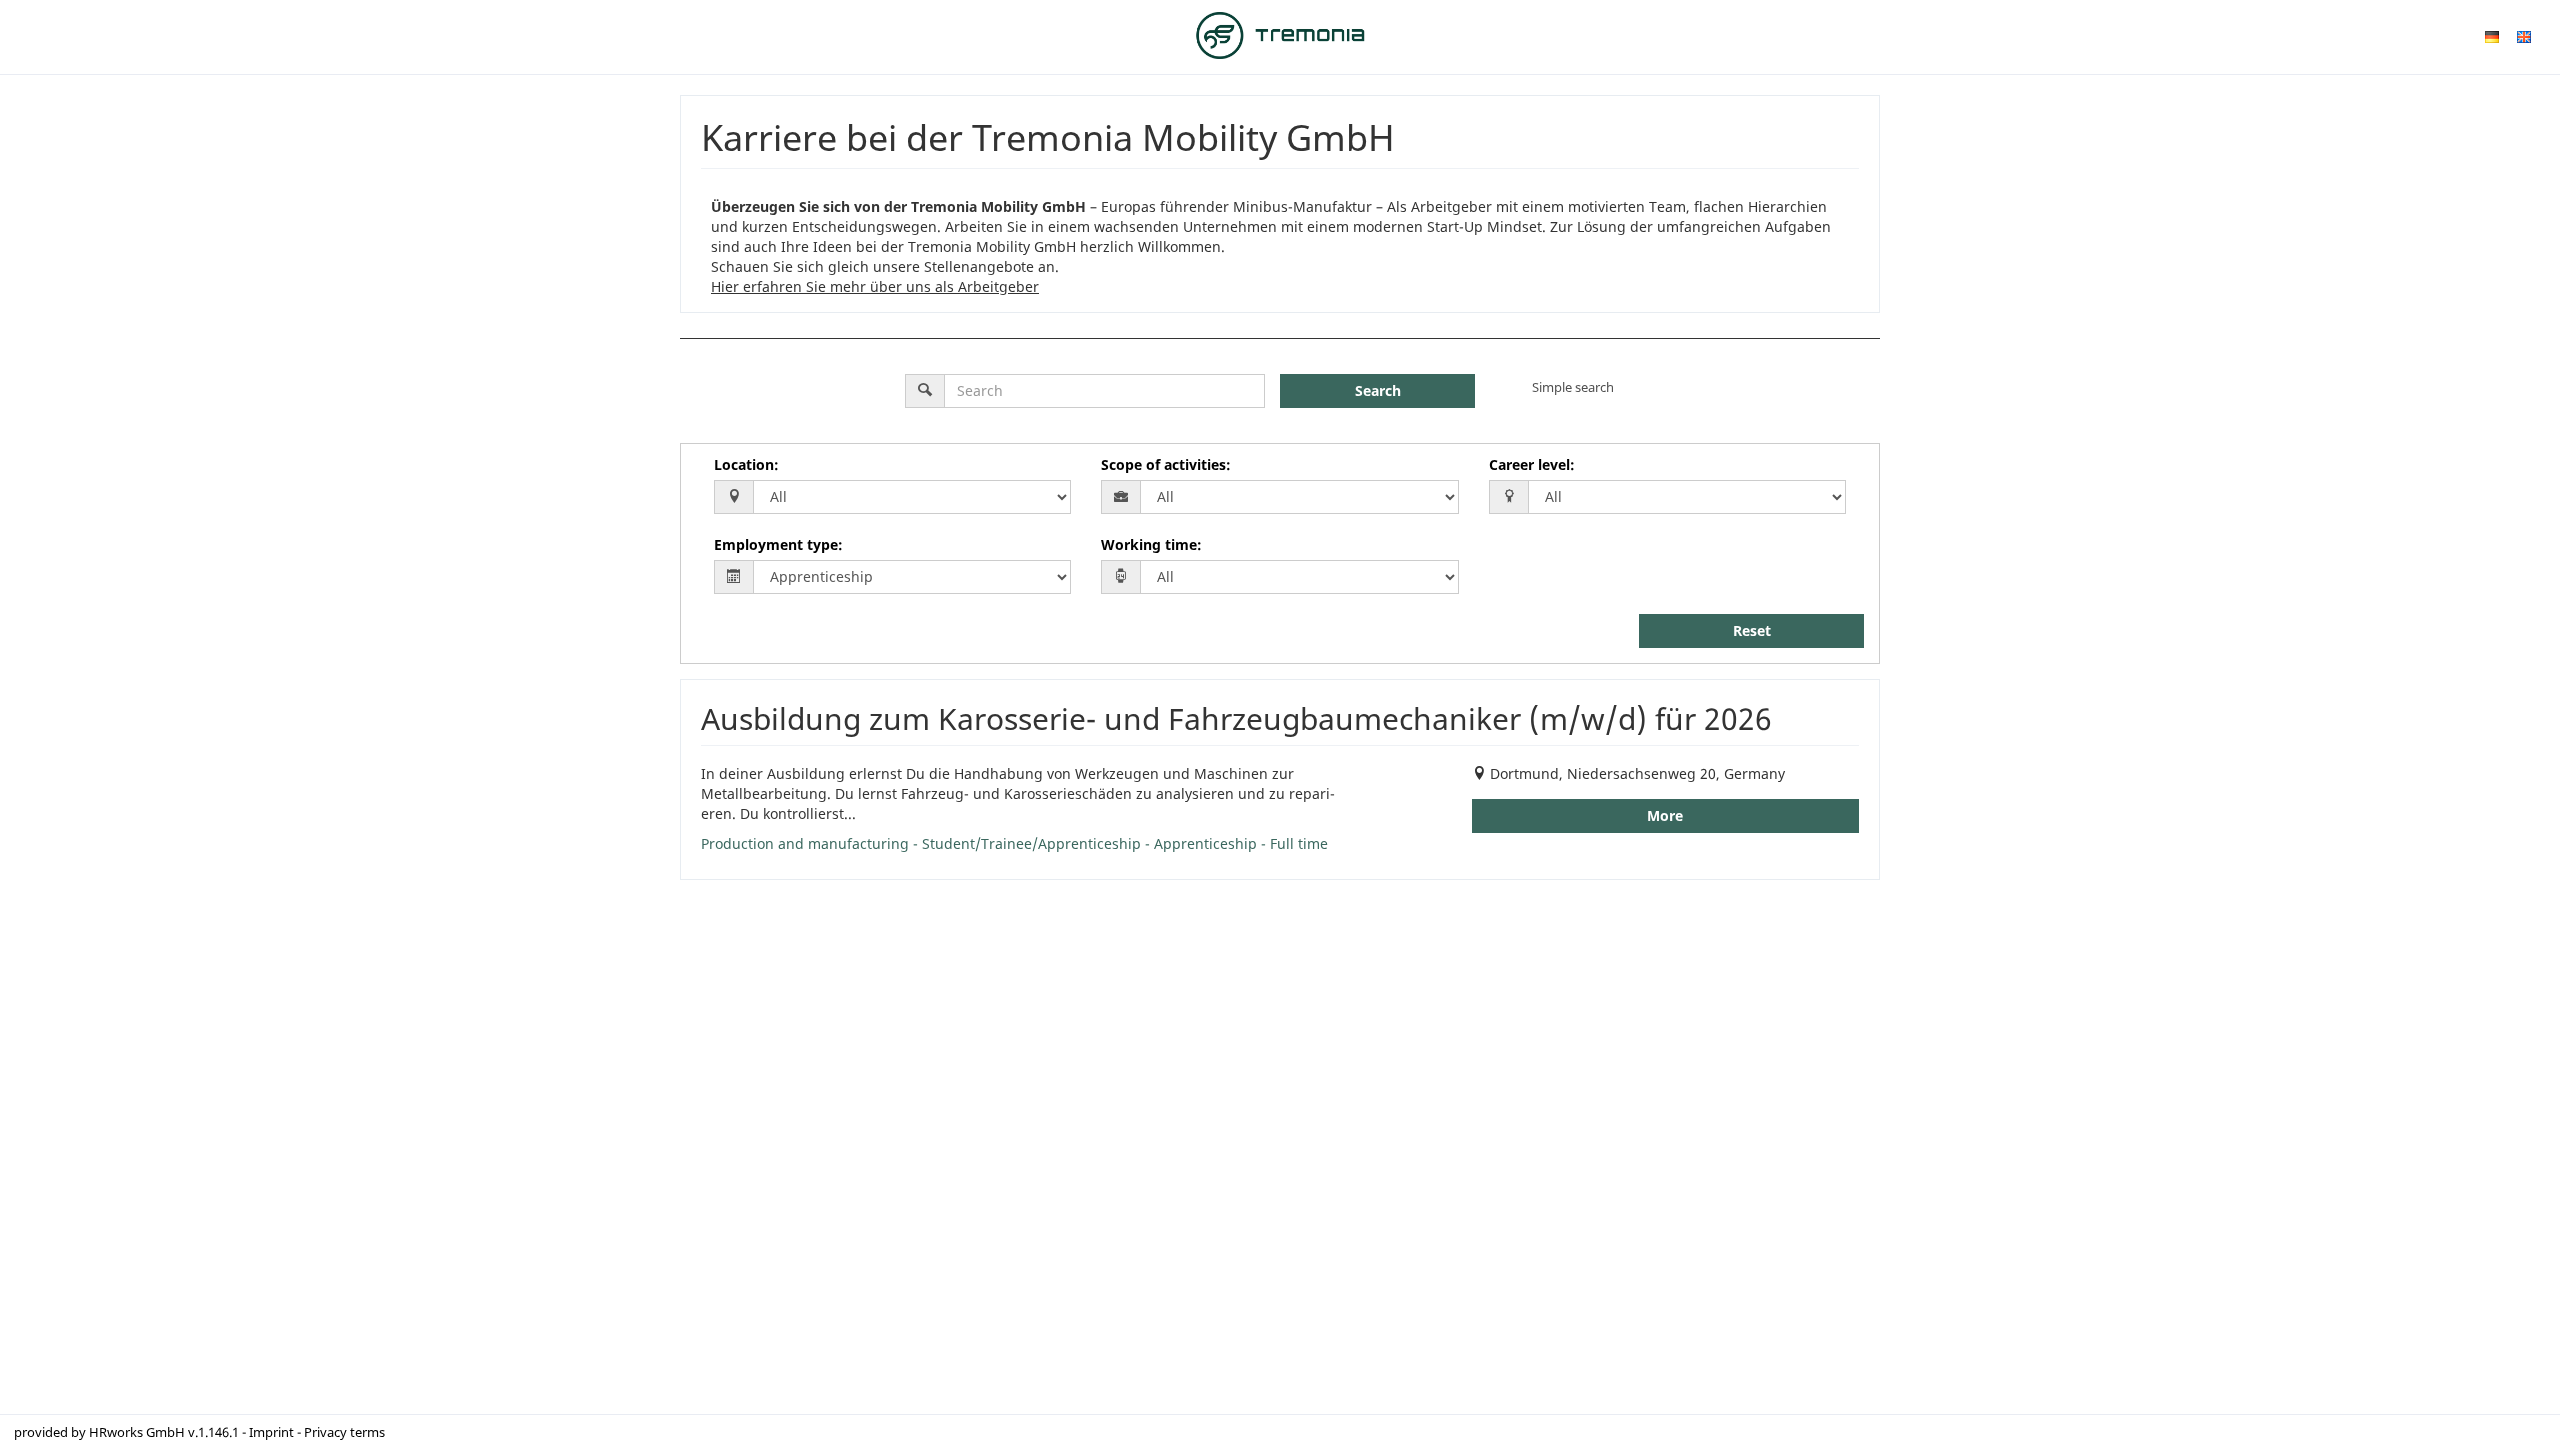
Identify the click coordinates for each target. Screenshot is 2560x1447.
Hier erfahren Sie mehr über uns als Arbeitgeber (875, 286)
